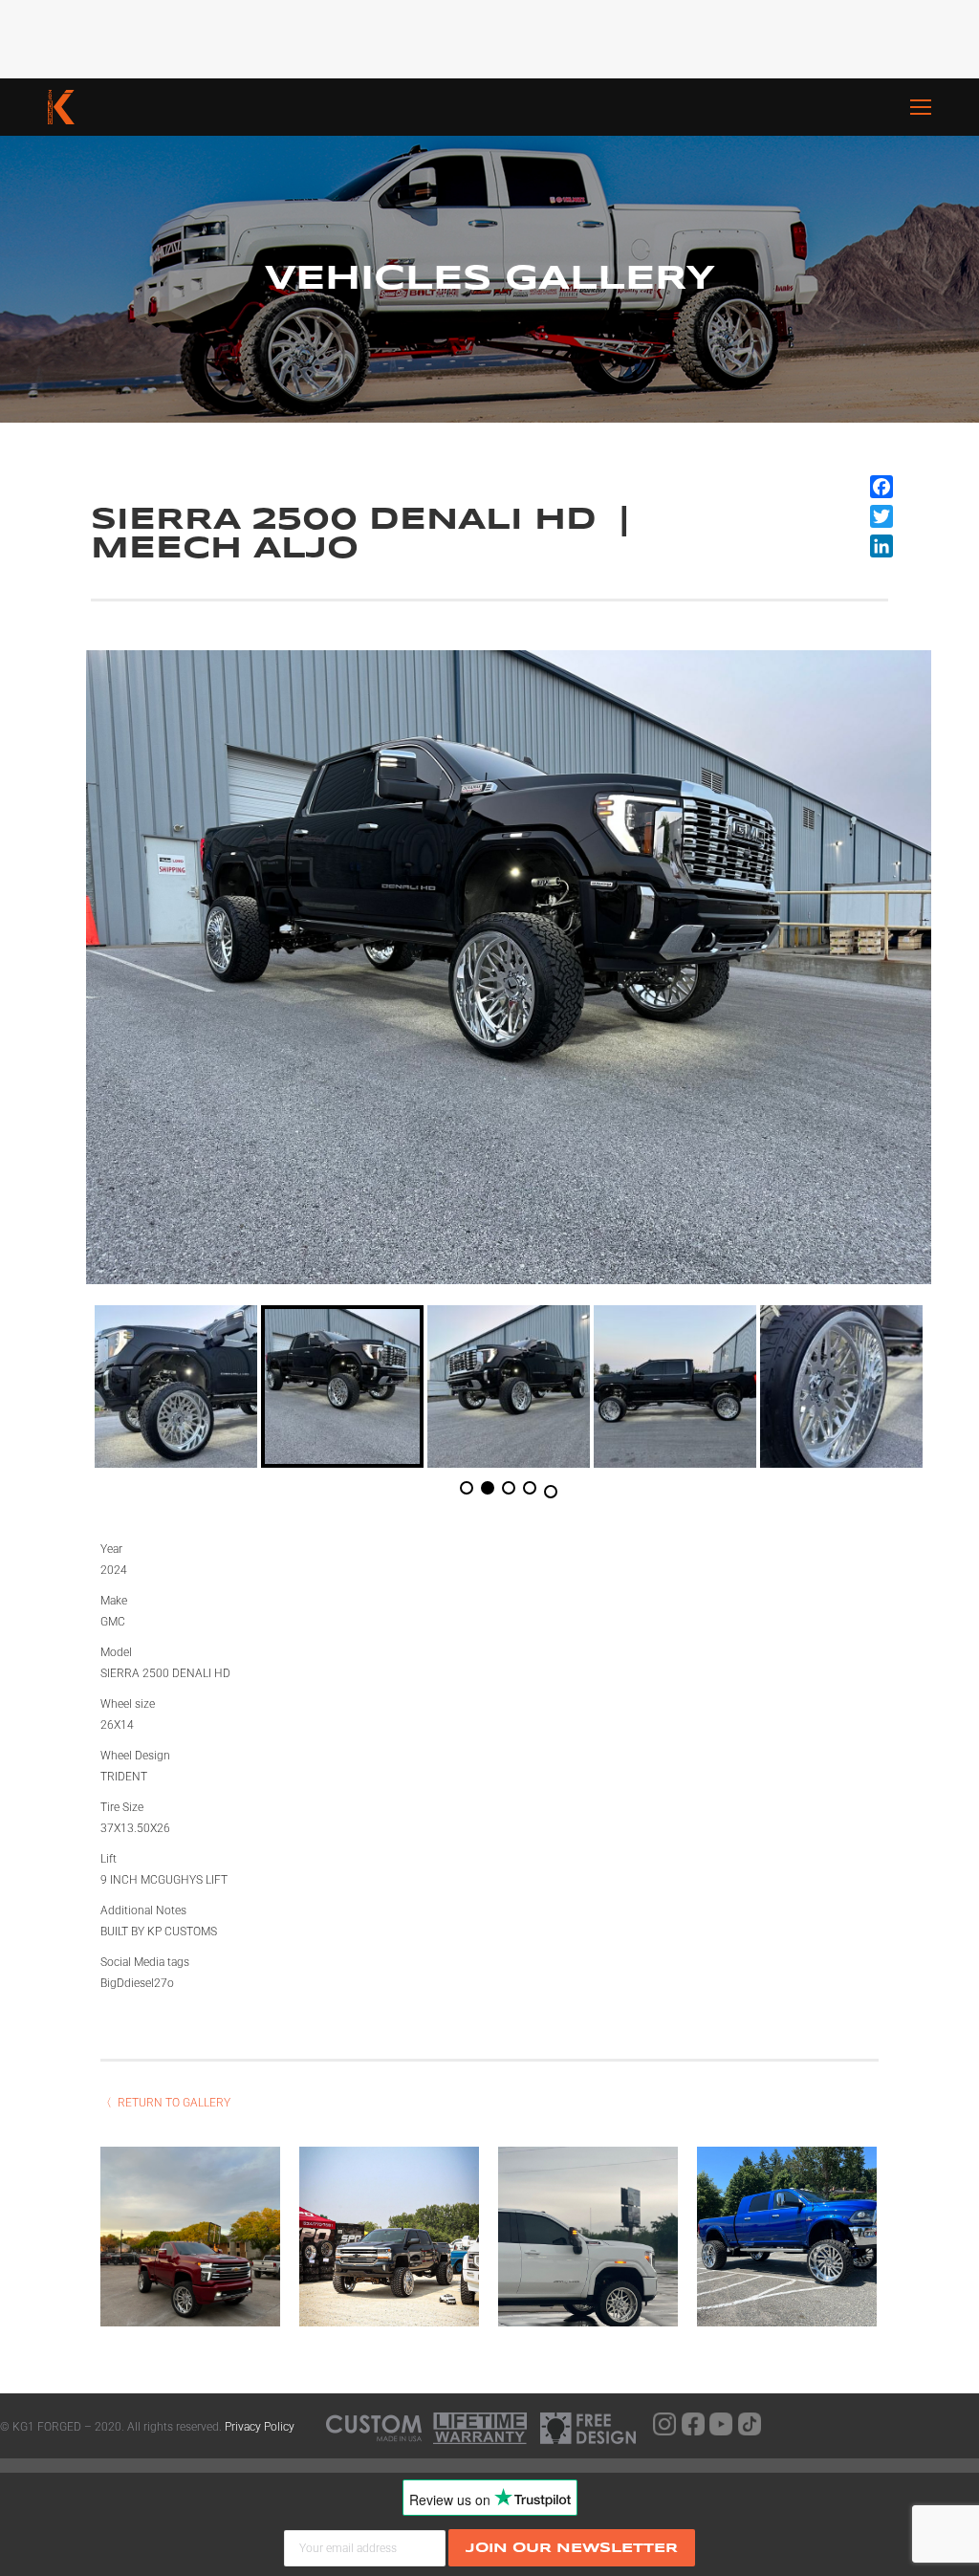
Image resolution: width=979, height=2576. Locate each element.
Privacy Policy (260, 2427)
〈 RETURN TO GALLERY (165, 2103)
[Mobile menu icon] (945, 107)
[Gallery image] (190, 2237)
